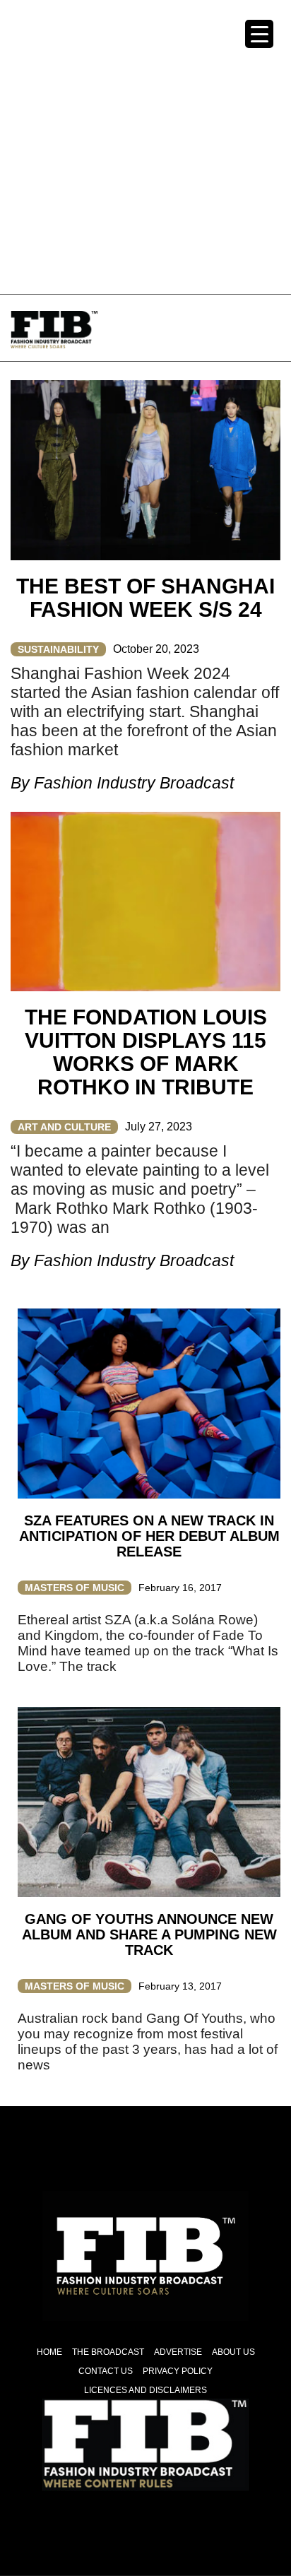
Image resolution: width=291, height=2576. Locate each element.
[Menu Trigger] (259, 34)
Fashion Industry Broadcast (134, 783)
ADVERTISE (178, 2352)
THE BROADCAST (108, 2352)
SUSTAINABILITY (58, 649)
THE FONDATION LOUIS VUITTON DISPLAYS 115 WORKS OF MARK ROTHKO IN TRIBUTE (146, 1052)
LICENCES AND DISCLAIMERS (145, 2390)
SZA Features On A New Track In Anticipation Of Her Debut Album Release (149, 1536)
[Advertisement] (145, 146)
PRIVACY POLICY (178, 2371)
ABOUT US (233, 2352)
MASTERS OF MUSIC (75, 1588)
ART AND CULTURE (64, 1127)
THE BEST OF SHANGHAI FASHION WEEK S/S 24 (145, 598)
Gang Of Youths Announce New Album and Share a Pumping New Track (149, 1934)
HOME (49, 2352)
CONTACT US (106, 2371)
